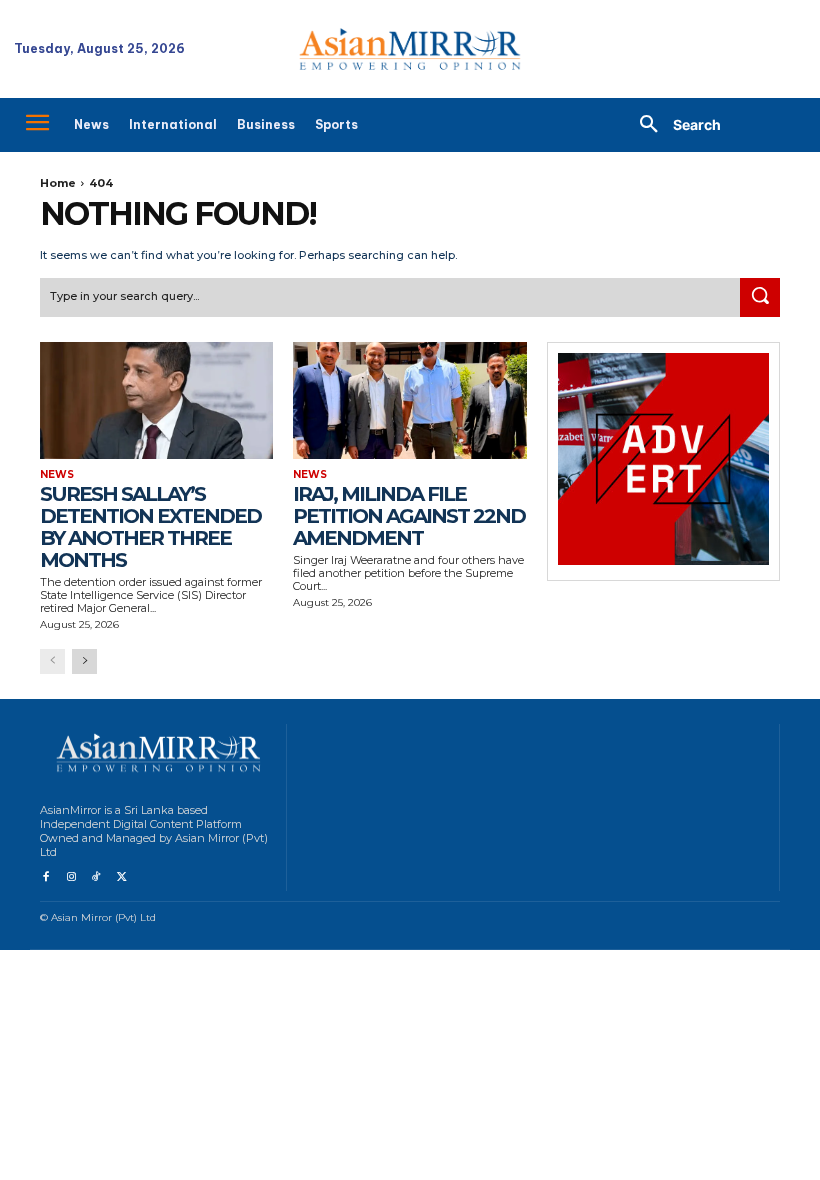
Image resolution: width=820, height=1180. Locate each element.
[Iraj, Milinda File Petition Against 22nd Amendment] (409, 400)
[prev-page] (52, 661)
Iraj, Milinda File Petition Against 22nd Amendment (409, 516)
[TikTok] (96, 877)
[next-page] (84, 661)
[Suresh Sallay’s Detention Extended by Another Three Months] (156, 400)
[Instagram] (70, 877)
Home (58, 183)
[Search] (760, 298)
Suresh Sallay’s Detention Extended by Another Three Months (150, 527)
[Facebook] (45, 877)
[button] (673, 125)
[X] (121, 877)
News (57, 475)
